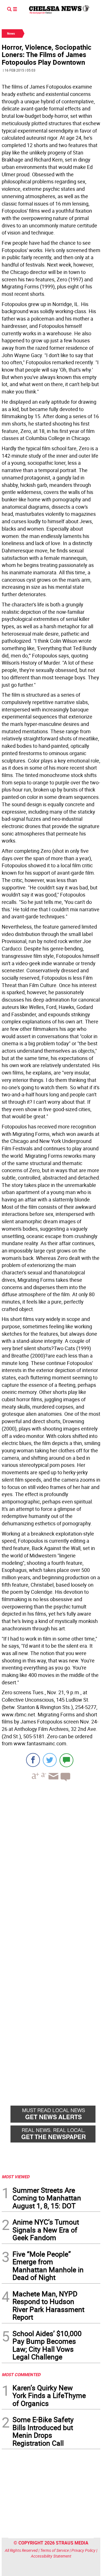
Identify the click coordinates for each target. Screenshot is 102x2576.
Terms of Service (55, 2550)
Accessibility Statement (51, 2556)
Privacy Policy (83, 2550)
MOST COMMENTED (21, 2374)
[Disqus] (51, 1864)
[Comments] (66, 1760)
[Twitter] (50, 1760)
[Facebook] (33, 1760)
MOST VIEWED (16, 2177)
